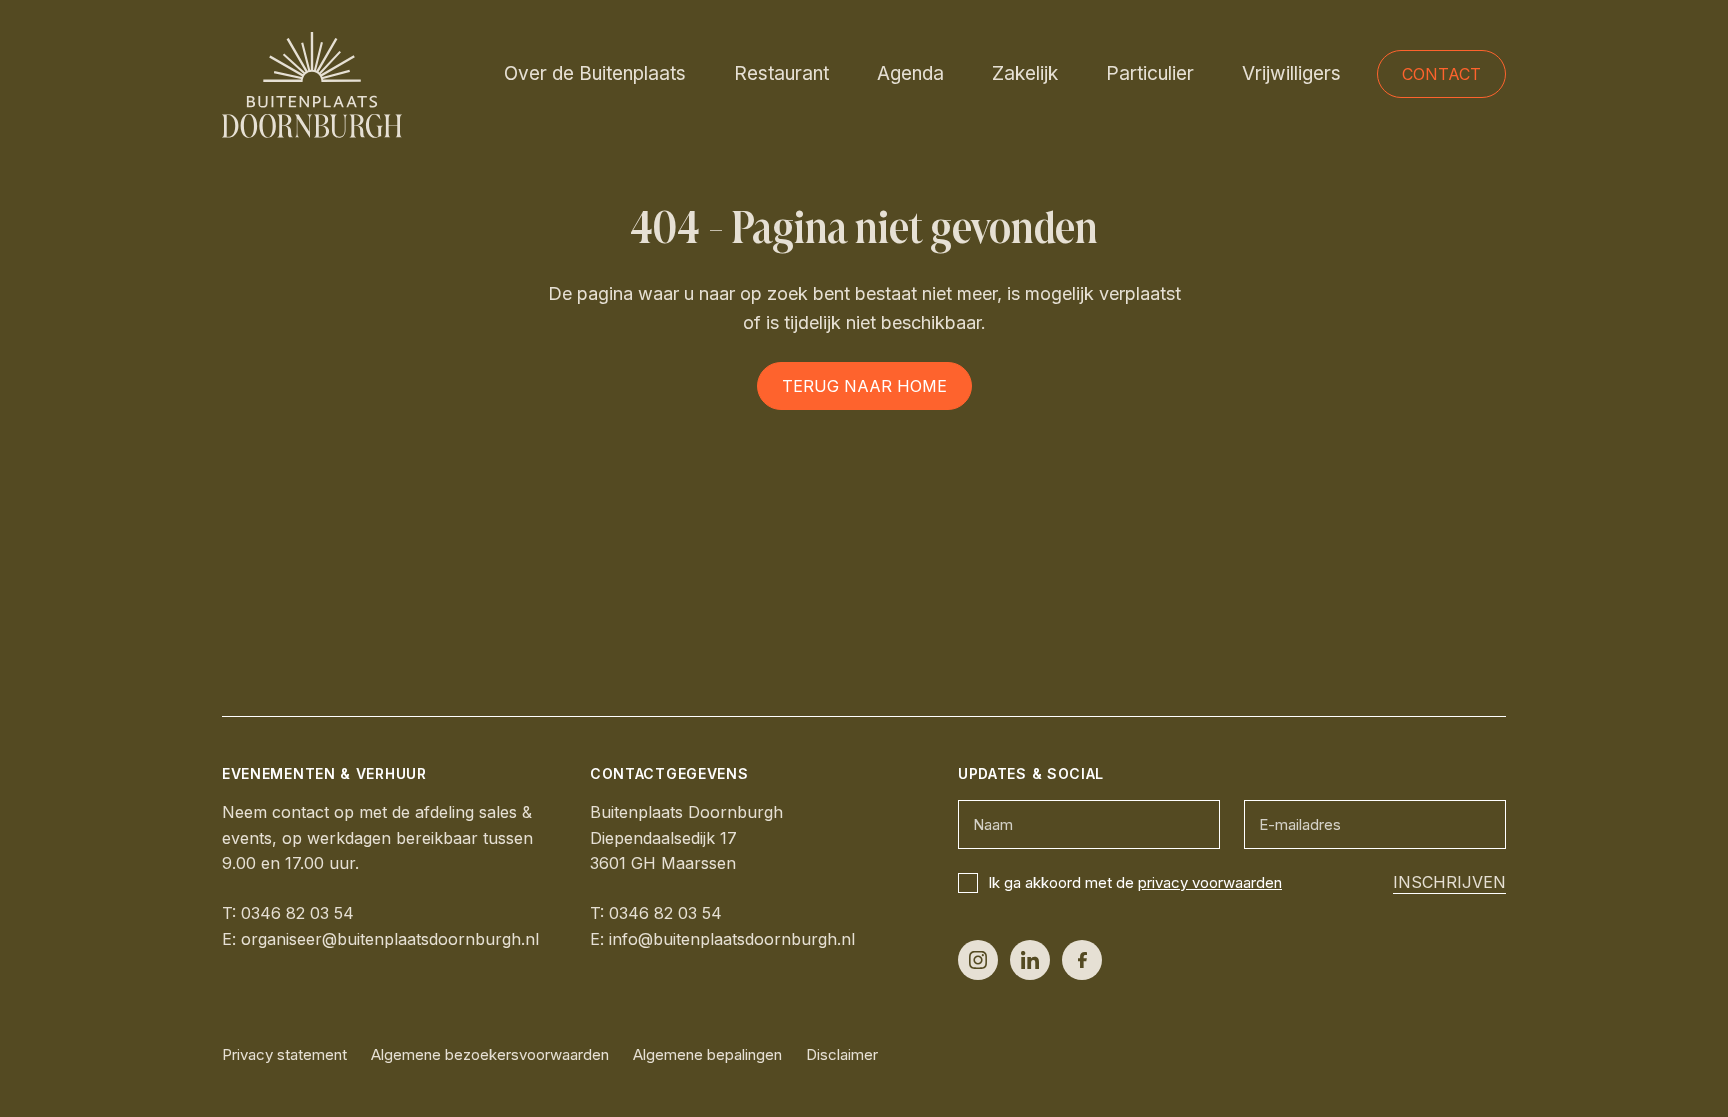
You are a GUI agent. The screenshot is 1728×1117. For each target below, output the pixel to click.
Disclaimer (842, 1054)
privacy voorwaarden (1210, 882)
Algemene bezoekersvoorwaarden (490, 1054)
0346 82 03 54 (297, 913)
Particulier (1150, 73)
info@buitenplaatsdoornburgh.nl (732, 939)
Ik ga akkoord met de (1135, 882)
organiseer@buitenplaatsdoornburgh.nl (390, 939)
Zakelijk (1025, 73)
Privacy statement (284, 1054)
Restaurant (781, 73)
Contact (1441, 74)
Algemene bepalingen (707, 1054)
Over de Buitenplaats (595, 73)
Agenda (910, 73)
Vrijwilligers (1291, 73)
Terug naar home (864, 386)
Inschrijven (1449, 882)
